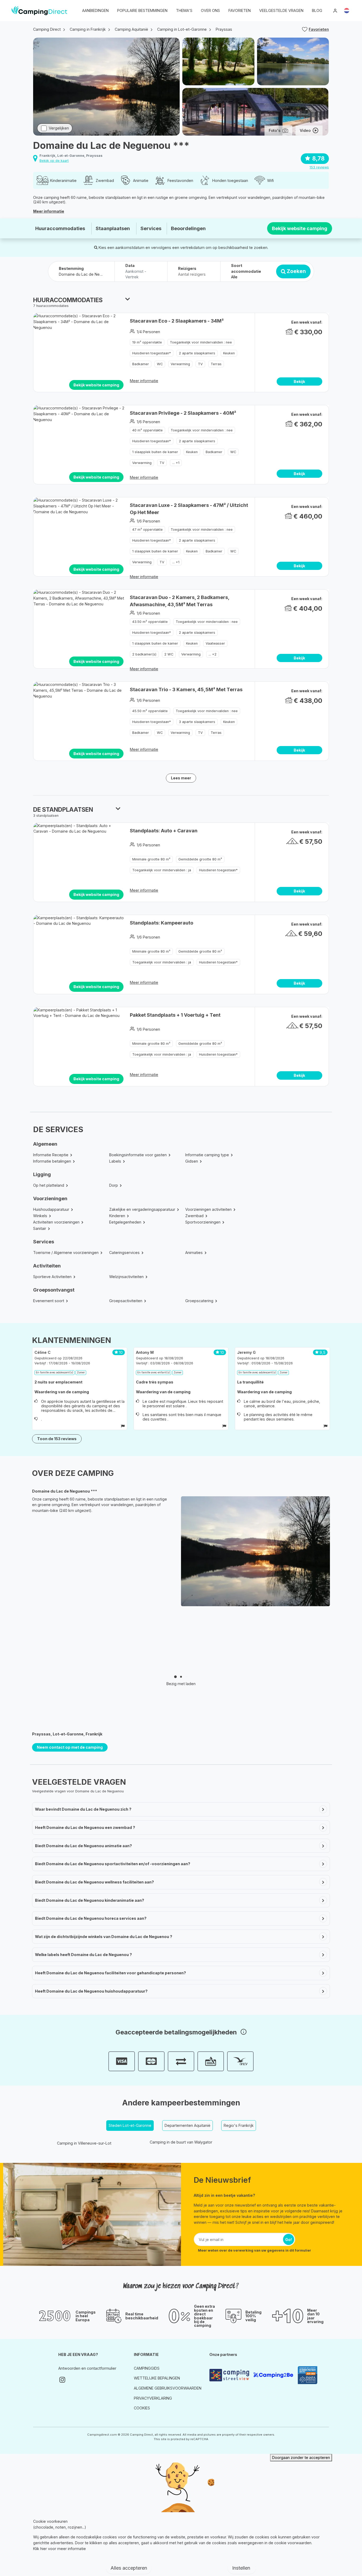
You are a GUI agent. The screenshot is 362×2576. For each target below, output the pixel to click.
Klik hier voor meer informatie (59, 2549)
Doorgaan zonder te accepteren (301, 2457)
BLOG (317, 10)
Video (305, 130)
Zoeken (296, 271)
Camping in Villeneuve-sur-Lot (84, 2143)
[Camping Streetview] (229, 2375)
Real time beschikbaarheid (142, 2316)
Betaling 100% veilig (253, 2316)
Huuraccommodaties (60, 228)
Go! (289, 2240)
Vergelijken (59, 128)
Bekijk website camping (300, 228)
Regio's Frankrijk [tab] (239, 2125)
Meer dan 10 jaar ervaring (315, 2316)
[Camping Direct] (39, 11)
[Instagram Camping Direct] (62, 2380)
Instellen (242, 2568)
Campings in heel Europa (86, 2316)
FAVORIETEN (240, 10)
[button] (347, 11)
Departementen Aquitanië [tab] (187, 2125)
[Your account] (335, 11)
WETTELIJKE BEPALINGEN (157, 2378)
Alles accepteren (129, 2568)
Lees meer (181, 778)
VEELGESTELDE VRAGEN (281, 10)
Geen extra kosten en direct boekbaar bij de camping (204, 2316)
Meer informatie (49, 211)
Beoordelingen (188, 228)
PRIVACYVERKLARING (153, 2398)
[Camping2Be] (273, 2375)
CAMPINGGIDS (147, 2368)
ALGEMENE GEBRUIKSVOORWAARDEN (168, 2388)
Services (151, 228)
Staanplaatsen (113, 228)
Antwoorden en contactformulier (87, 2368)
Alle (234, 277)
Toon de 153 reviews (57, 1439)
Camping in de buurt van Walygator (181, 2142)
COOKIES (142, 2408)
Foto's (275, 130)
